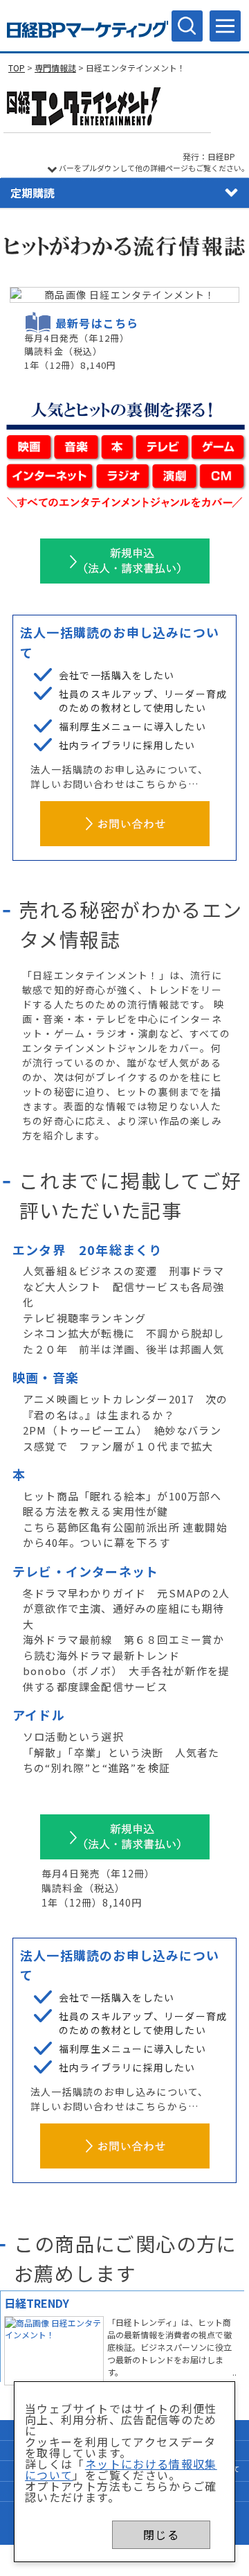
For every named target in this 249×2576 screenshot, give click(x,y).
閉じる (161, 2534)
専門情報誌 (55, 68)
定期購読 (33, 193)
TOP (17, 68)
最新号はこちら (97, 323)
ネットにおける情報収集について (121, 2469)
